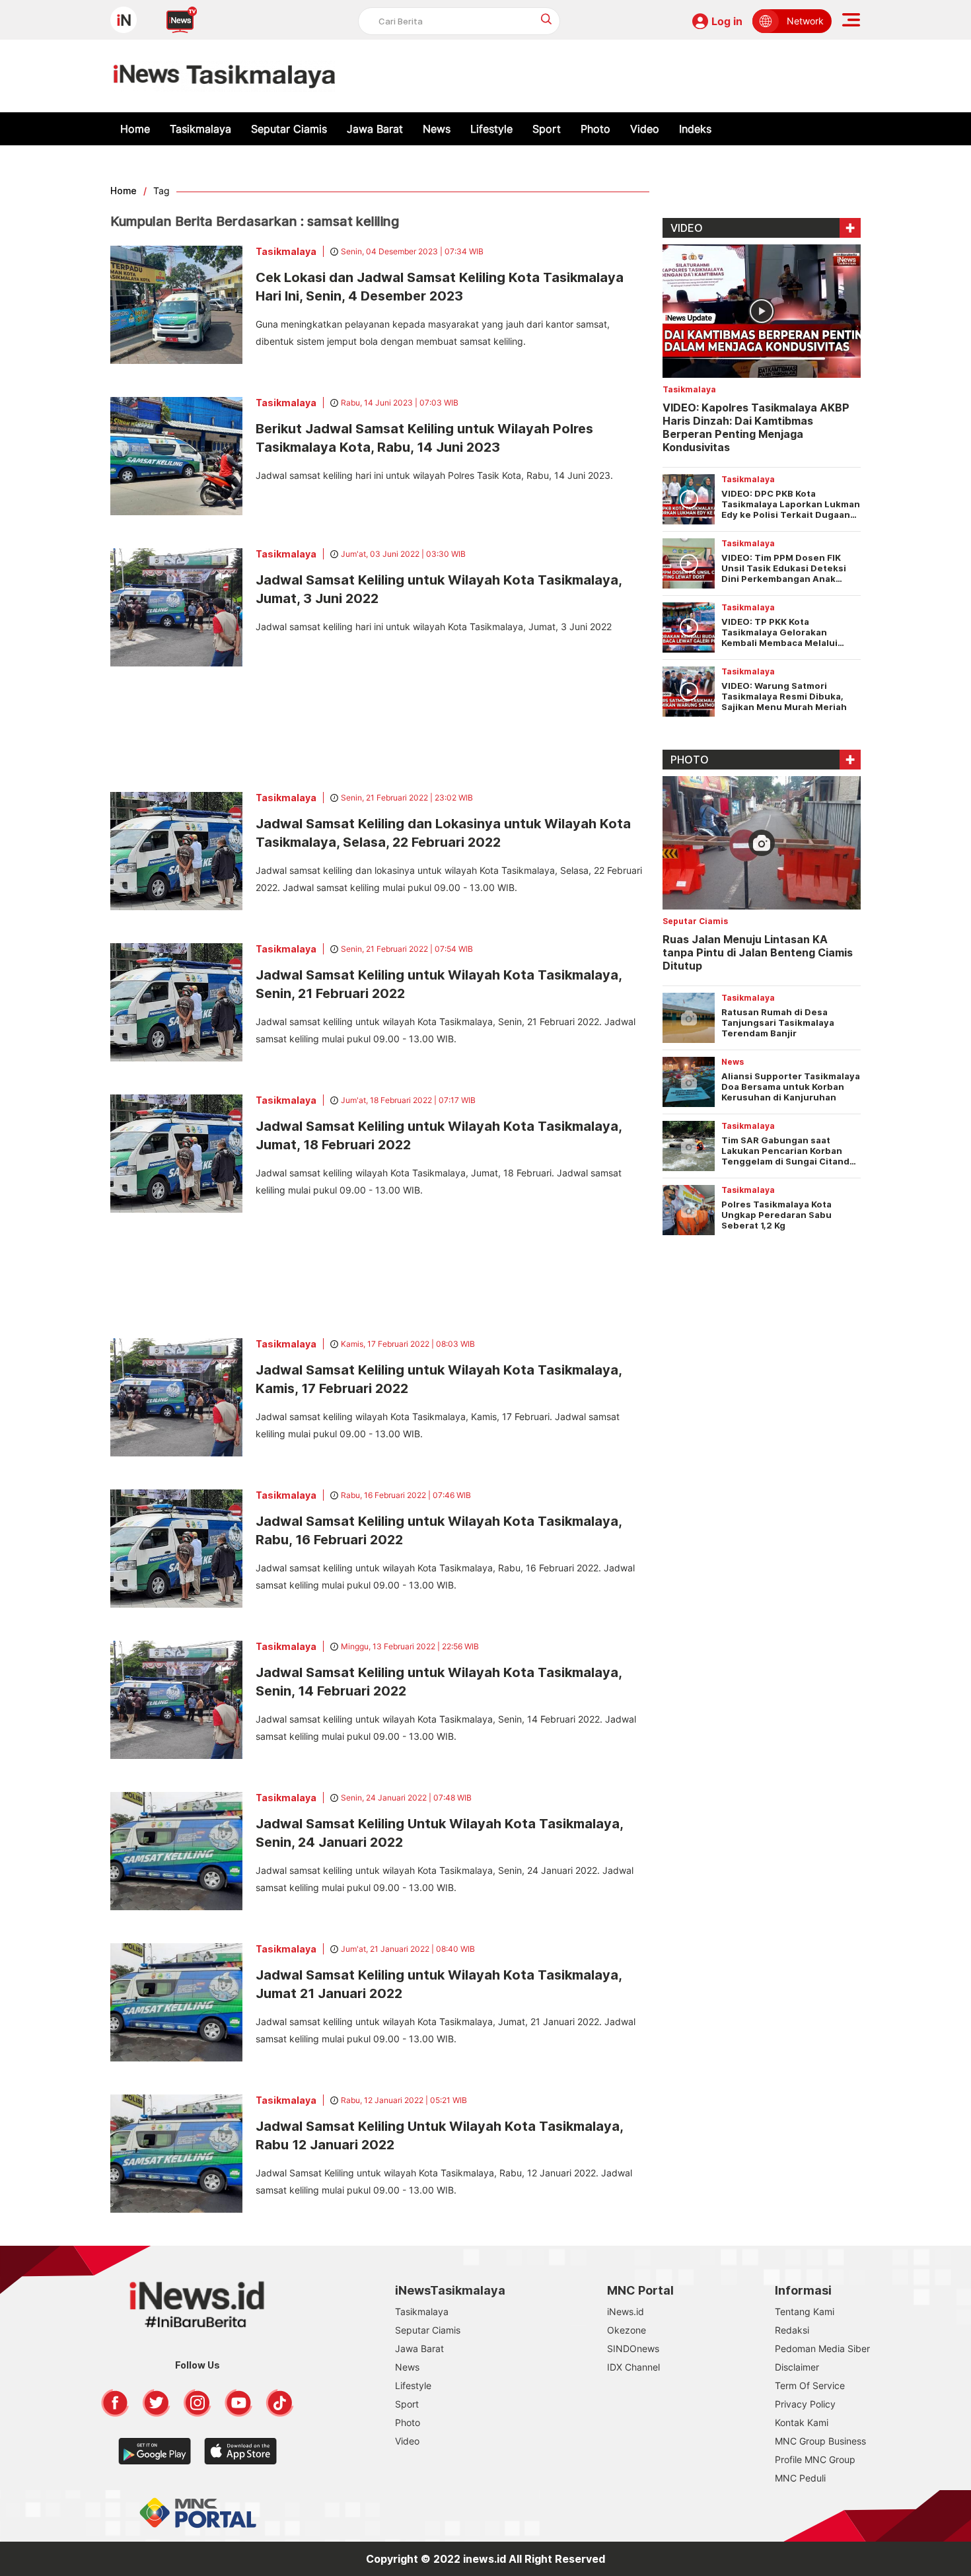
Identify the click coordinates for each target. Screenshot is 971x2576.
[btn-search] (547, 19)
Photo (595, 129)
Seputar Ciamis (289, 129)
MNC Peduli (800, 2478)
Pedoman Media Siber (822, 2348)
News (437, 129)
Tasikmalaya (200, 129)
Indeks (695, 129)
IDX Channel (633, 2367)
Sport (547, 129)
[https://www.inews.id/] (224, 76)
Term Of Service (810, 2385)
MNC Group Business (820, 2441)
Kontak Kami (802, 2422)
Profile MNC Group (815, 2459)
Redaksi (792, 2330)
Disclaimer (797, 2367)
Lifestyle (491, 129)
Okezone (627, 2330)
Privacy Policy (805, 2404)
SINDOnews (633, 2348)
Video (645, 129)
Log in (727, 21)
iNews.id (626, 2311)
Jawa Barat (375, 129)
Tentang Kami (805, 2311)
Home (135, 129)
